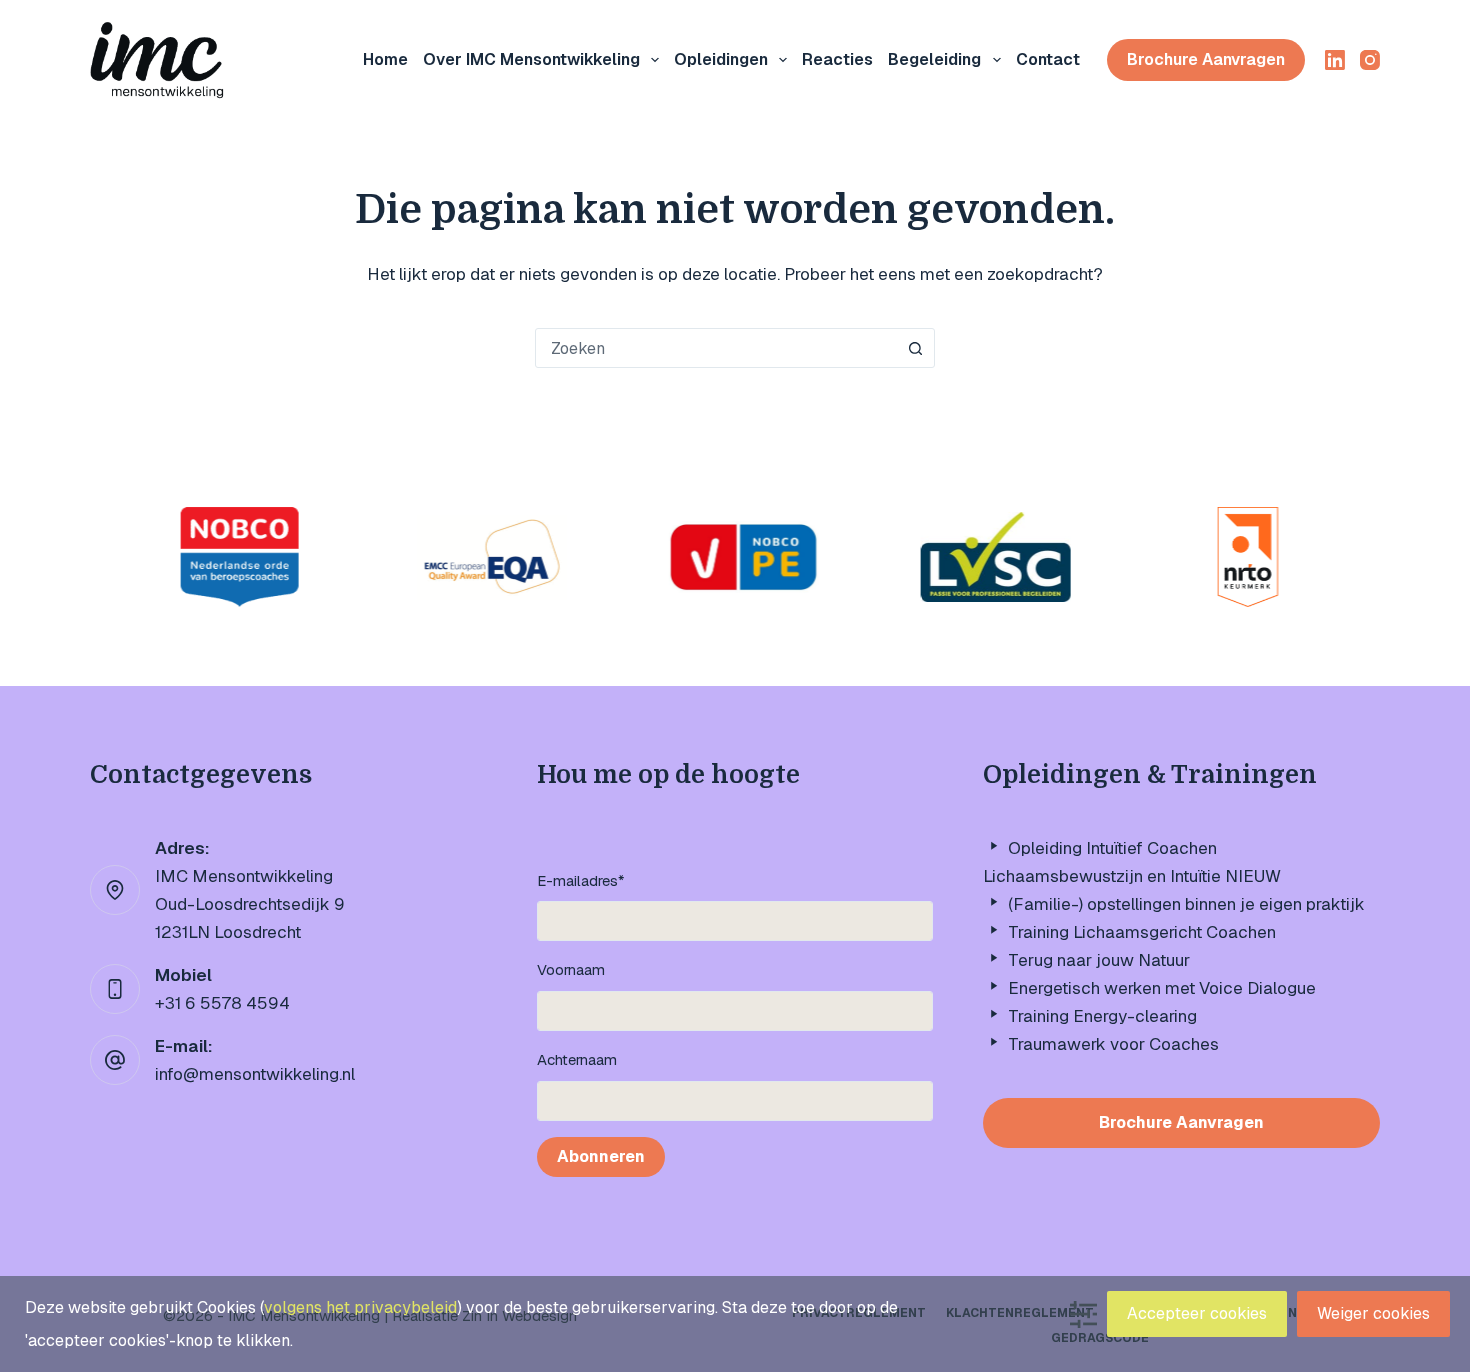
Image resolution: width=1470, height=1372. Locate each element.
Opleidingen (721, 59)
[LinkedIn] (1335, 60)
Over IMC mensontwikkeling (531, 59)
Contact (1048, 59)
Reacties (837, 59)
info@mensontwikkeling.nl (255, 1074)
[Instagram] (1370, 60)
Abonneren (601, 1156)
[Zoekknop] (915, 348)
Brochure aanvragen (1206, 59)
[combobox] (716, 348)
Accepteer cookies (1197, 1313)
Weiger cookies (1373, 1313)
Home (385, 59)
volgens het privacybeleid (360, 1307)
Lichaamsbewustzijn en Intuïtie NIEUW (1132, 876)
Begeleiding (934, 59)
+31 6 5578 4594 (222, 1003)
